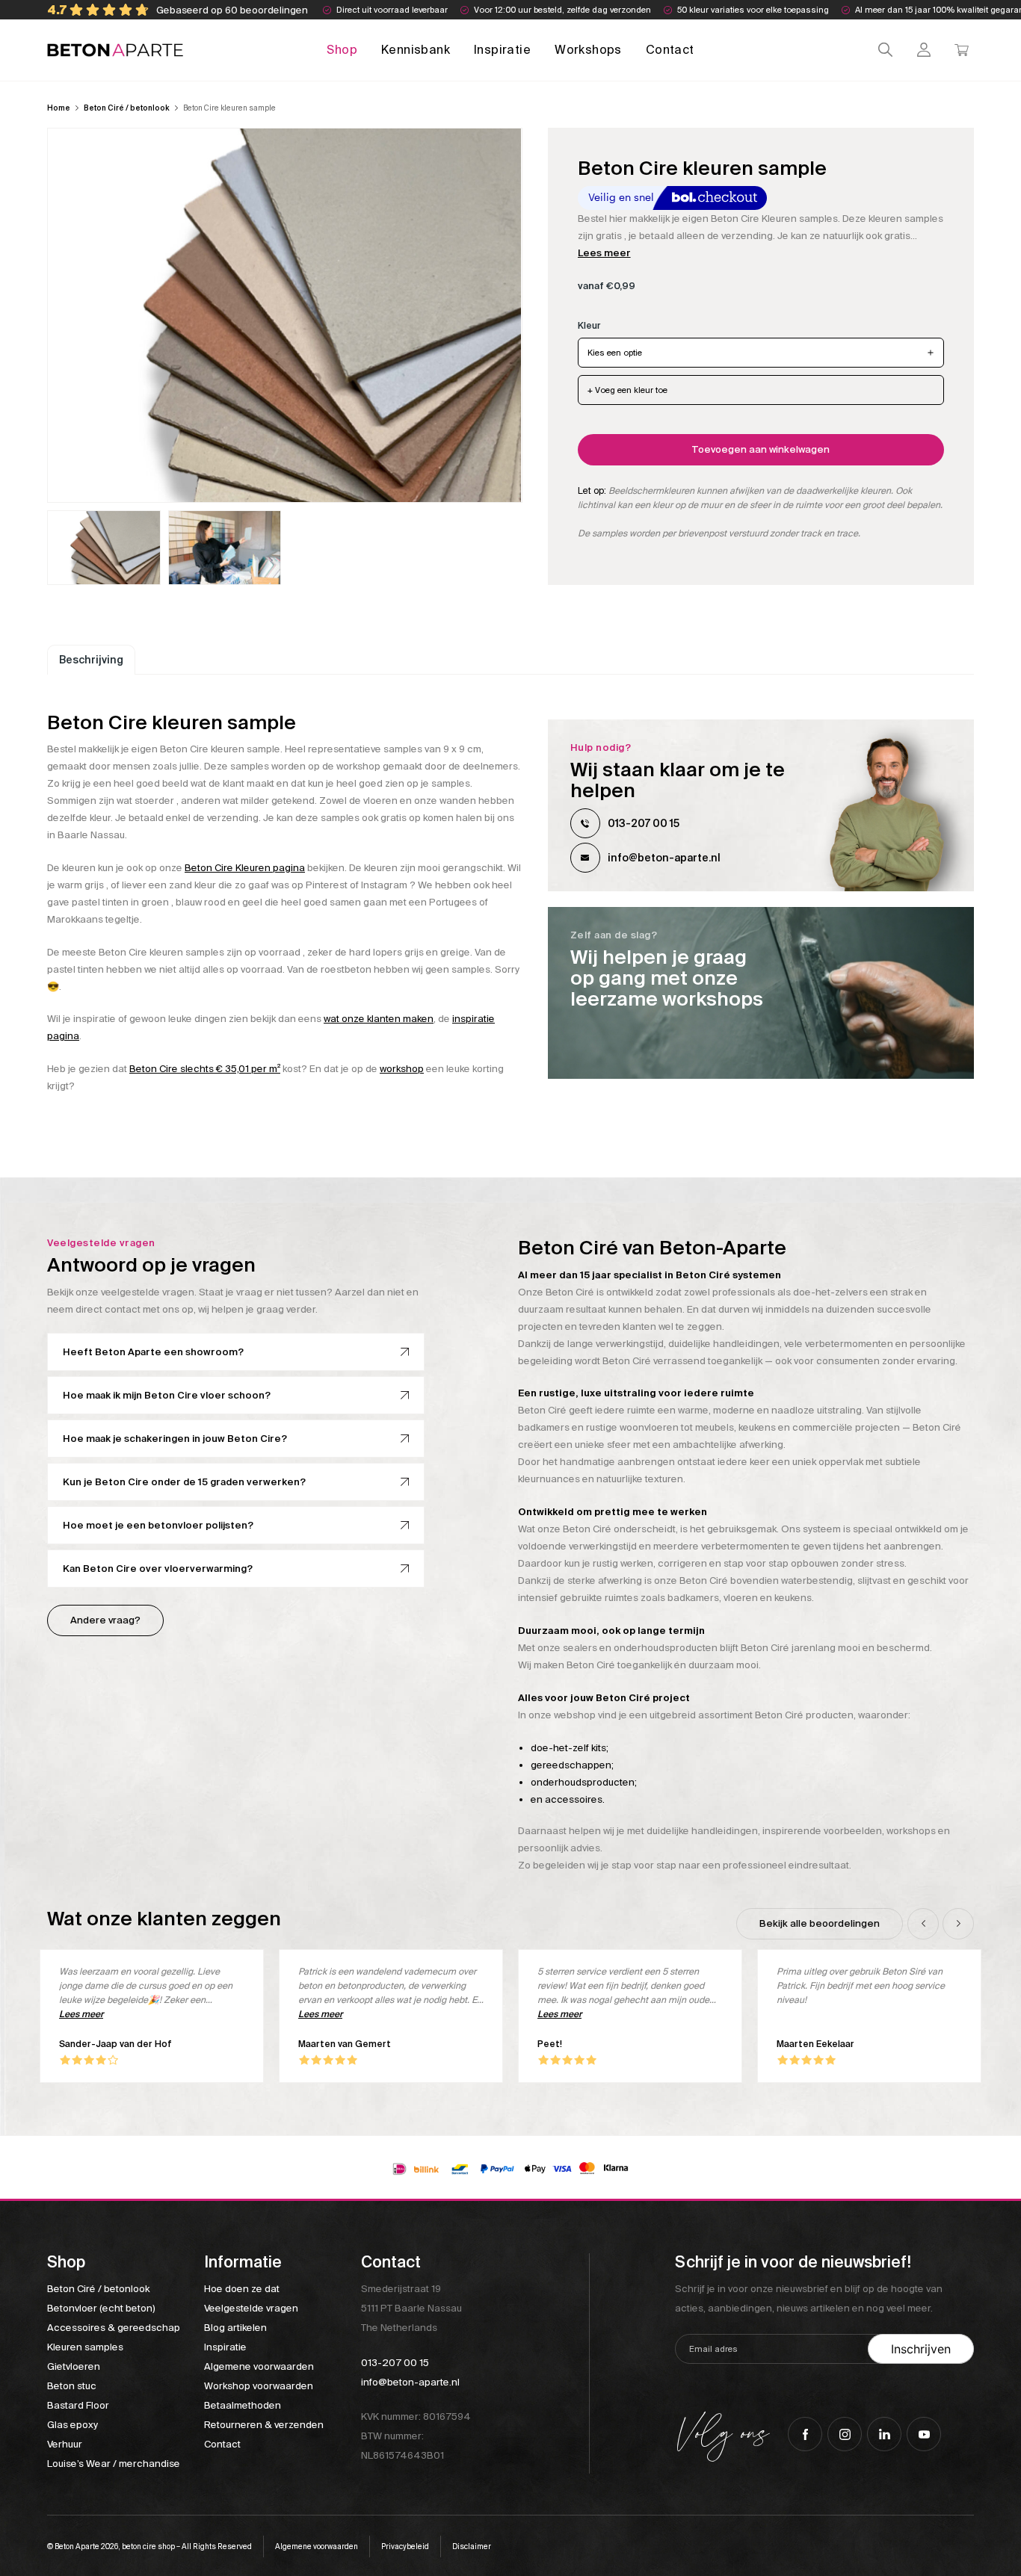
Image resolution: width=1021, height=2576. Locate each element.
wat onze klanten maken (379, 1019)
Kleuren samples (85, 2347)
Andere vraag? (105, 1620)
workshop (402, 1069)
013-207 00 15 (644, 823)
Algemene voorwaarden (259, 2366)
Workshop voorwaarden (259, 2386)
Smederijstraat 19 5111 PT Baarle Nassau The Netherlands (411, 2308)
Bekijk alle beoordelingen (820, 1923)
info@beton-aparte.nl (664, 858)
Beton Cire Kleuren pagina (245, 868)
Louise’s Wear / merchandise (114, 2464)
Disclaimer (472, 2546)
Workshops (588, 50)
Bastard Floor (78, 2405)
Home (59, 108)
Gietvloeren (74, 2366)
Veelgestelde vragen (251, 2308)
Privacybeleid (405, 2546)
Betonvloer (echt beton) (101, 2308)
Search (885, 50)
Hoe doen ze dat (242, 2289)
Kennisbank (416, 50)
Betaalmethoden (243, 2405)
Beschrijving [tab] (91, 660)
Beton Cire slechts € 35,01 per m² (205, 1069)
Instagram (845, 2434)
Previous (923, 1924)
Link (761, 993)
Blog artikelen (235, 2328)
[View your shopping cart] (962, 50)
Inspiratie (502, 50)
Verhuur (65, 2444)
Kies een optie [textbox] (615, 353)
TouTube (924, 2434)
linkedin (884, 2434)
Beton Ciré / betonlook (127, 108)
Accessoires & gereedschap (114, 2328)
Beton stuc (72, 2386)
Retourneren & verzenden (264, 2425)
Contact (670, 50)
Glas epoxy (73, 2425)
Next (958, 1924)
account (923, 50)
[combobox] (761, 353)
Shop (342, 50)
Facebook (805, 2434)
